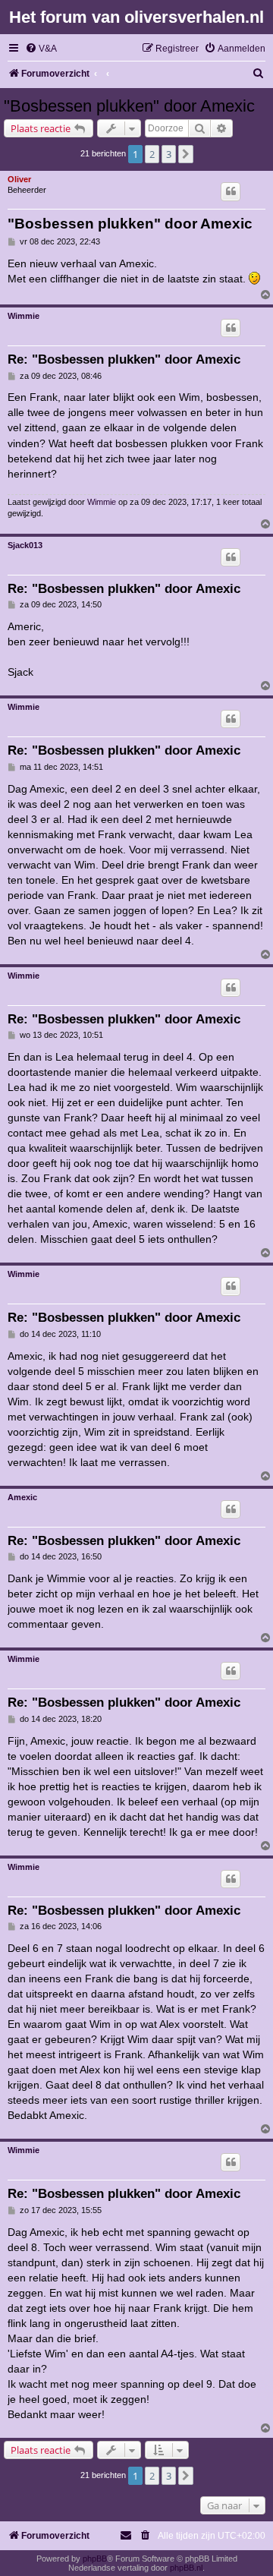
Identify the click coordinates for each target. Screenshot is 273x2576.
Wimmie (24, 316)
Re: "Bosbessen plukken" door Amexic (124, 359)
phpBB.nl (186, 2568)
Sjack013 (25, 545)
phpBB (95, 2559)
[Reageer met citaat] (231, 191)
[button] (186, 154)
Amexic (22, 1497)
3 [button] (169, 154)
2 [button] (152, 154)
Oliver (19, 179)
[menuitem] (41, 49)
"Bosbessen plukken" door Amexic (129, 106)
